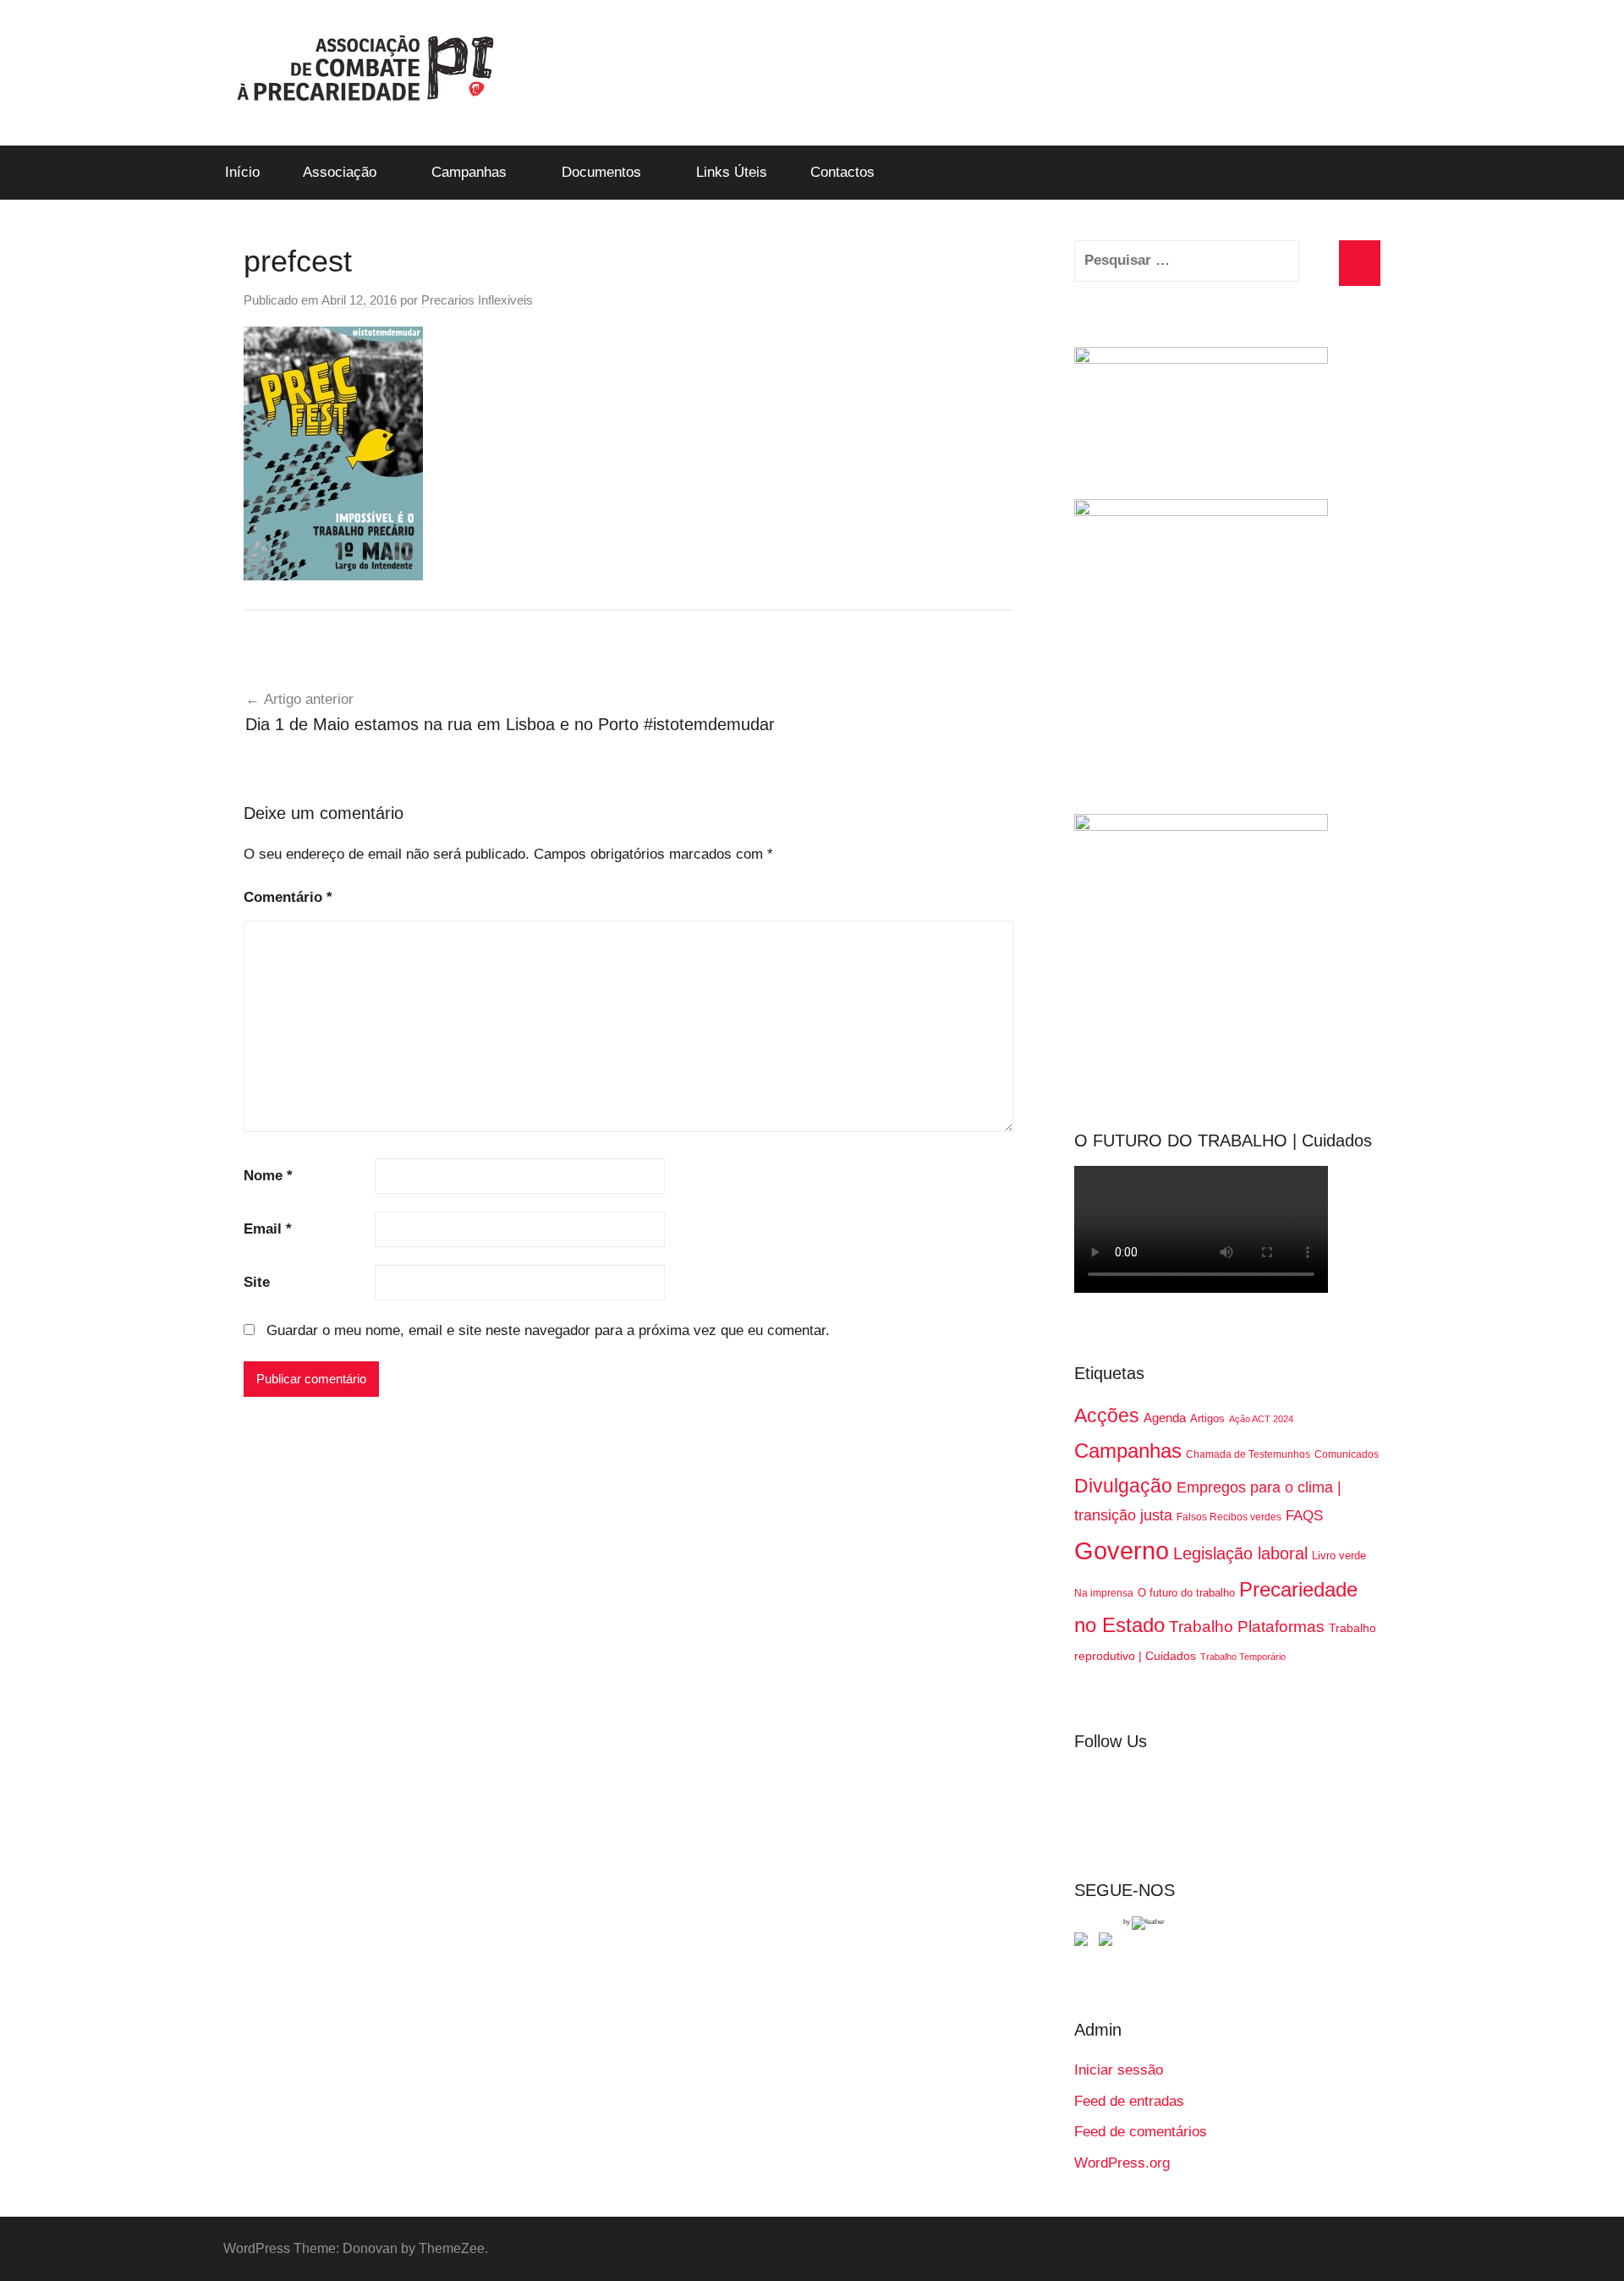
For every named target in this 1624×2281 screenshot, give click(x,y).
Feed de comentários (1141, 2132)
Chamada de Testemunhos (1248, 1454)
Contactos (842, 172)
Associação (340, 172)
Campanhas (469, 172)
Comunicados (1347, 1454)
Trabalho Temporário (1243, 1657)
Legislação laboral (1240, 1553)
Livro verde (1339, 1555)
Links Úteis (732, 172)
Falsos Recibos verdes (1229, 1517)
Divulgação (1123, 1486)
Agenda (1165, 1418)
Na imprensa (1104, 1593)
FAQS (1304, 1516)
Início (242, 172)
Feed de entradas (1129, 2101)
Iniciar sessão (1119, 2070)
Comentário (288, 897)
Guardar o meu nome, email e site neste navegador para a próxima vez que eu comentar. (548, 1330)
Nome (268, 1176)
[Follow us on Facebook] (1084, 1943)
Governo (1122, 1550)
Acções (1107, 1415)
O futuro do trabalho (1186, 1593)
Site (257, 1282)
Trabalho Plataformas (1247, 1627)
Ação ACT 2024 (1261, 1419)
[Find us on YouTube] (1109, 1943)
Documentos (601, 172)
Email (268, 1229)
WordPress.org (1122, 2163)
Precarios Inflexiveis (477, 300)
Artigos (1207, 1418)
